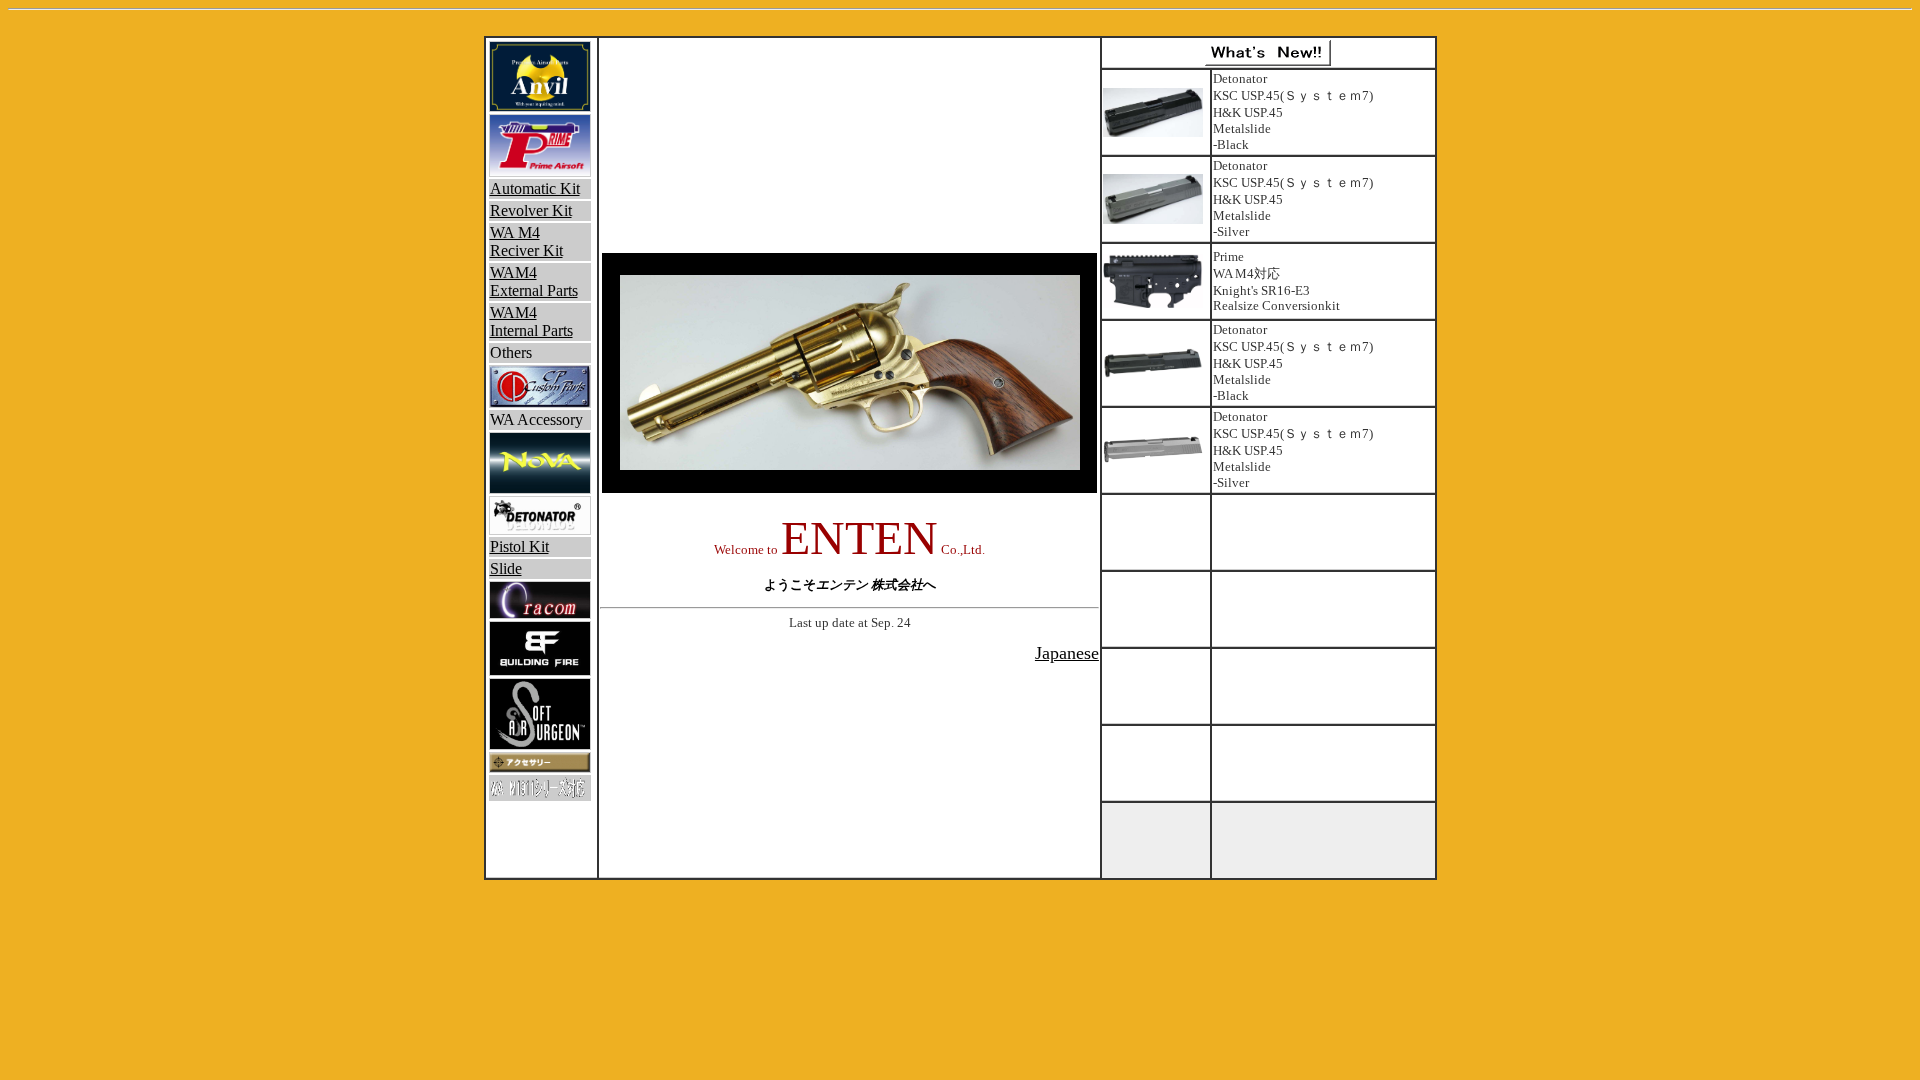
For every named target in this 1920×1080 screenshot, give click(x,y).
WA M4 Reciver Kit (526, 241)
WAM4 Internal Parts (531, 321)
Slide (506, 568)
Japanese (1067, 653)
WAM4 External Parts (534, 281)
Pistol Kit (519, 546)
